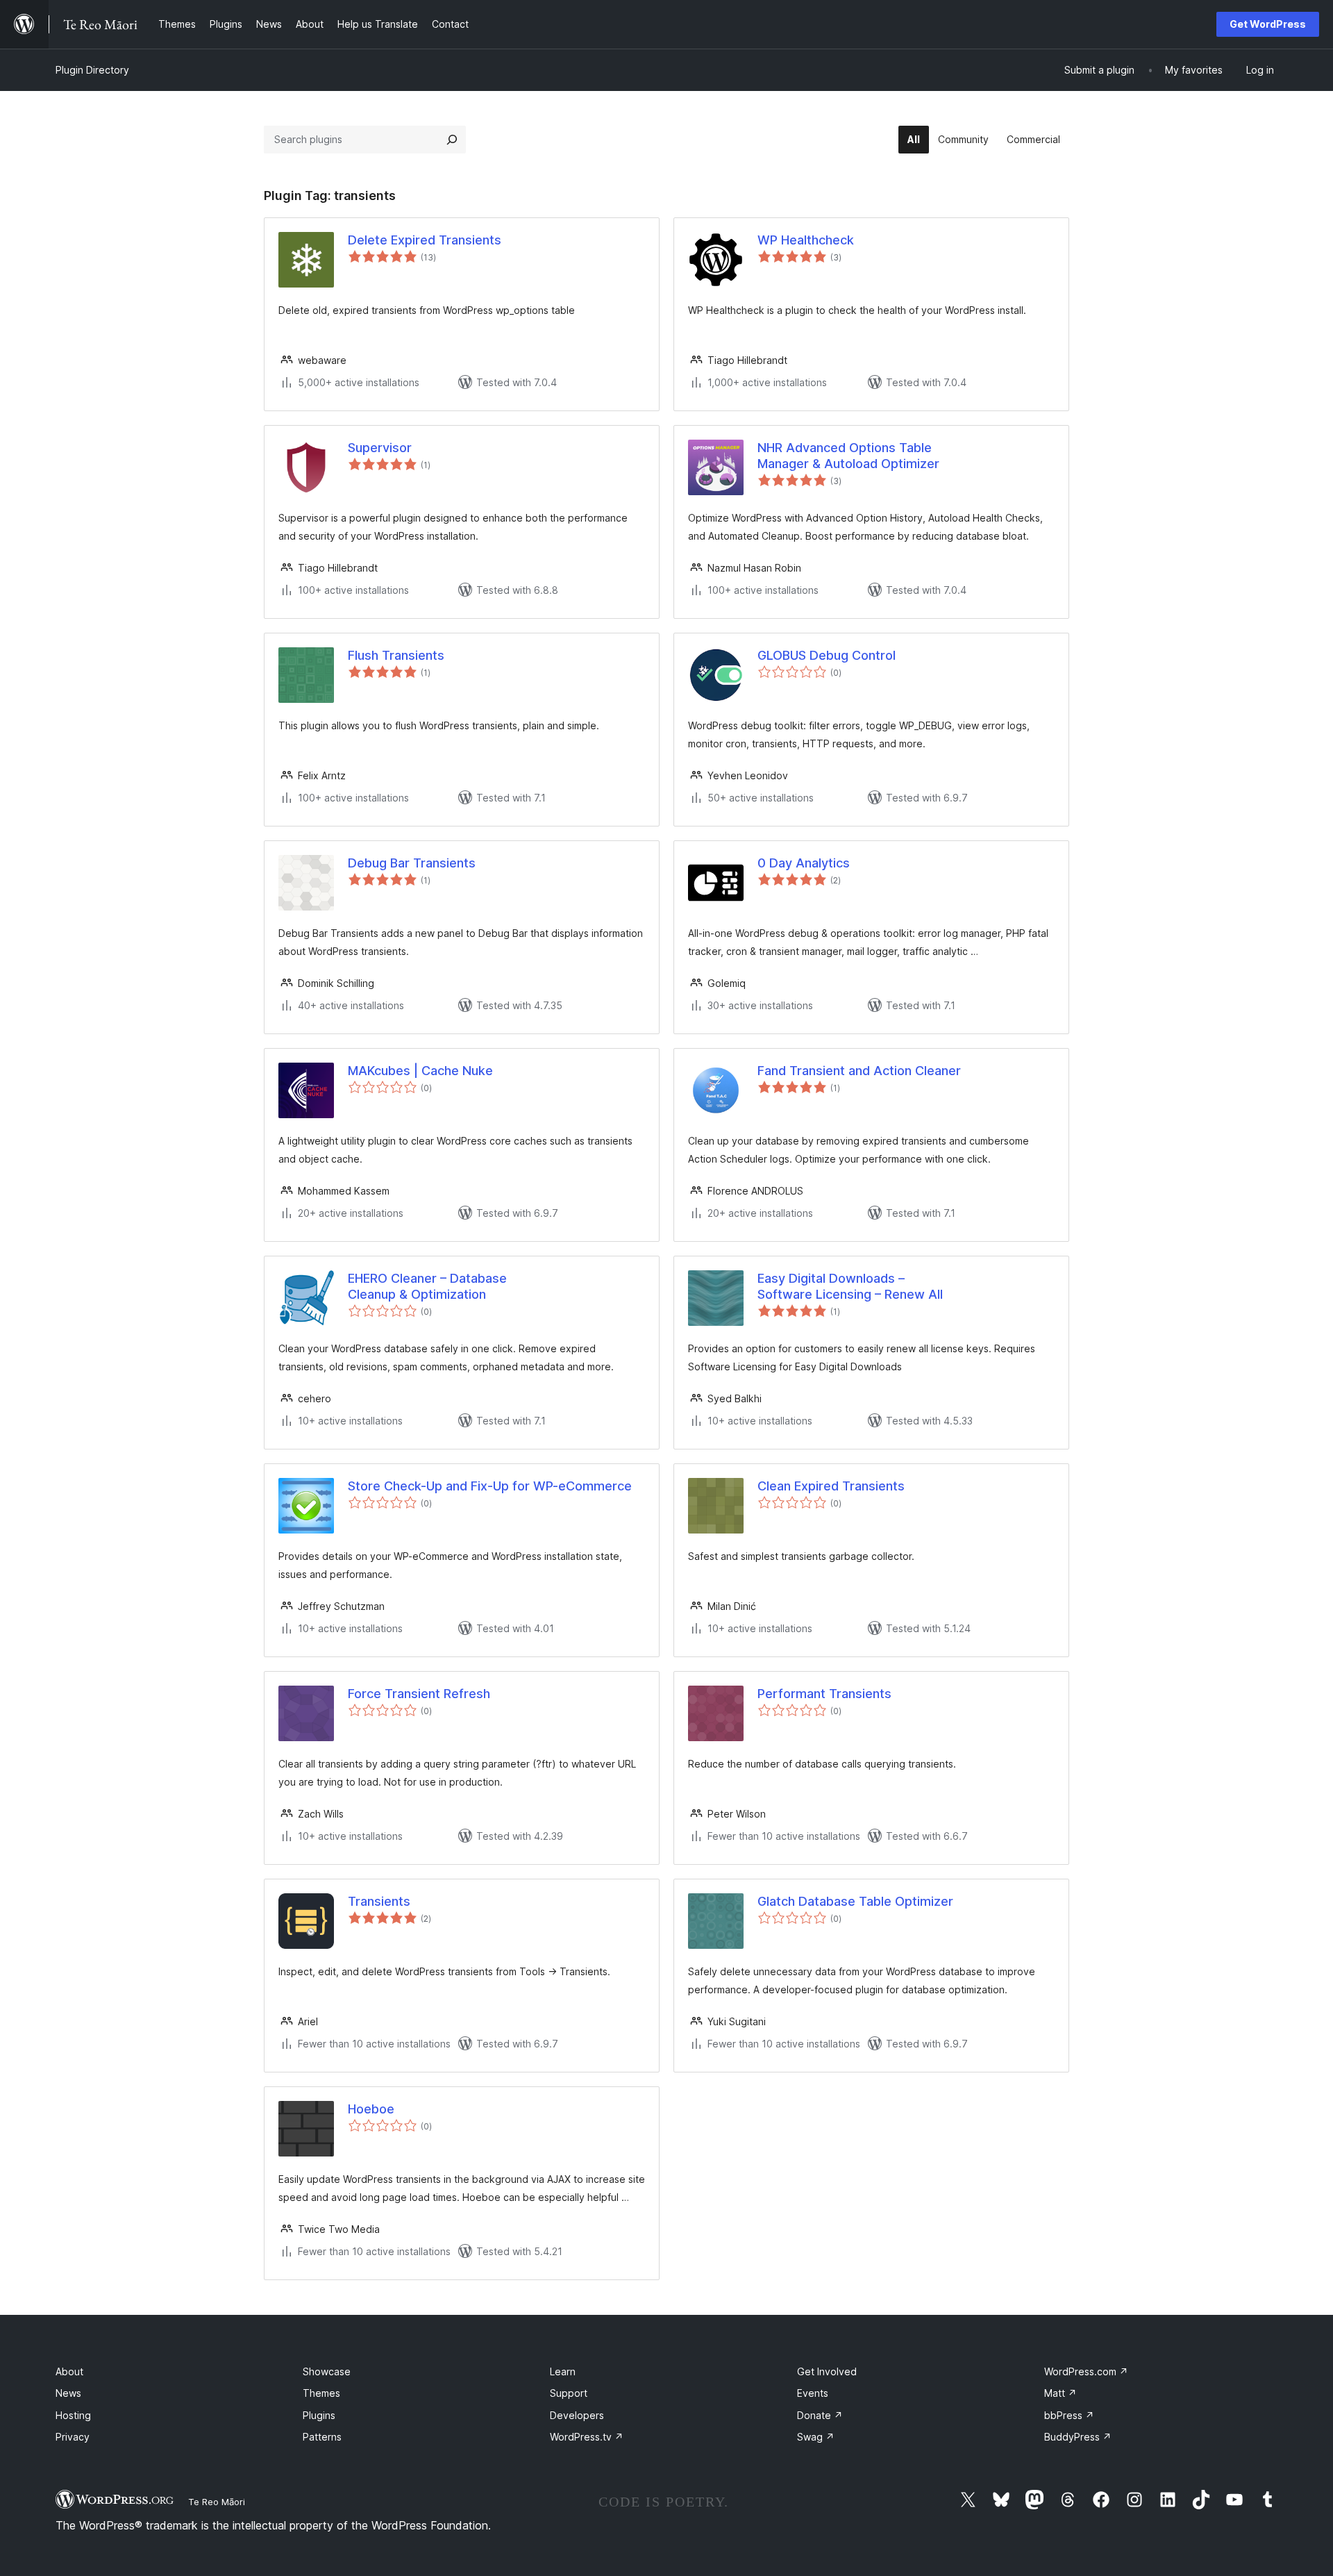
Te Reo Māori (217, 2502)
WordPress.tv (587, 2437)
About (69, 2371)
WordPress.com (1086, 2371)
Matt (1060, 2393)
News (68, 2393)
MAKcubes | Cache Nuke (420, 1071)
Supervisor (380, 448)
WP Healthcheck (806, 240)
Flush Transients (396, 655)
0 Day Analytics (804, 863)
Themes (321, 2393)
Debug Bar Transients (412, 863)
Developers (577, 2415)
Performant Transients (824, 1694)
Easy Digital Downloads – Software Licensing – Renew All (850, 1286)
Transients (379, 1901)
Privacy (73, 2437)
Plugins (319, 2415)
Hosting (73, 2415)
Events (813, 2393)
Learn (563, 2371)
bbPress (1069, 2415)
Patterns (322, 2437)
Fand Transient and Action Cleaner (859, 1071)
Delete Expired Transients (425, 240)
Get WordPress (1268, 24)
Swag (816, 2437)
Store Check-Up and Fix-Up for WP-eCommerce (490, 1486)
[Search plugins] (452, 140)
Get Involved (827, 2371)
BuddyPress (1078, 2437)
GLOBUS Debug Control (827, 655)
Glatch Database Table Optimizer (855, 1901)
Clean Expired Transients (831, 1486)
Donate (820, 2415)
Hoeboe (371, 2109)
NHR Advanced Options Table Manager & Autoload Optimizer (848, 456)
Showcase (327, 2371)
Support (569, 2393)
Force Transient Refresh (419, 1694)
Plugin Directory (92, 70)
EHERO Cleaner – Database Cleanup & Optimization (427, 1286)
